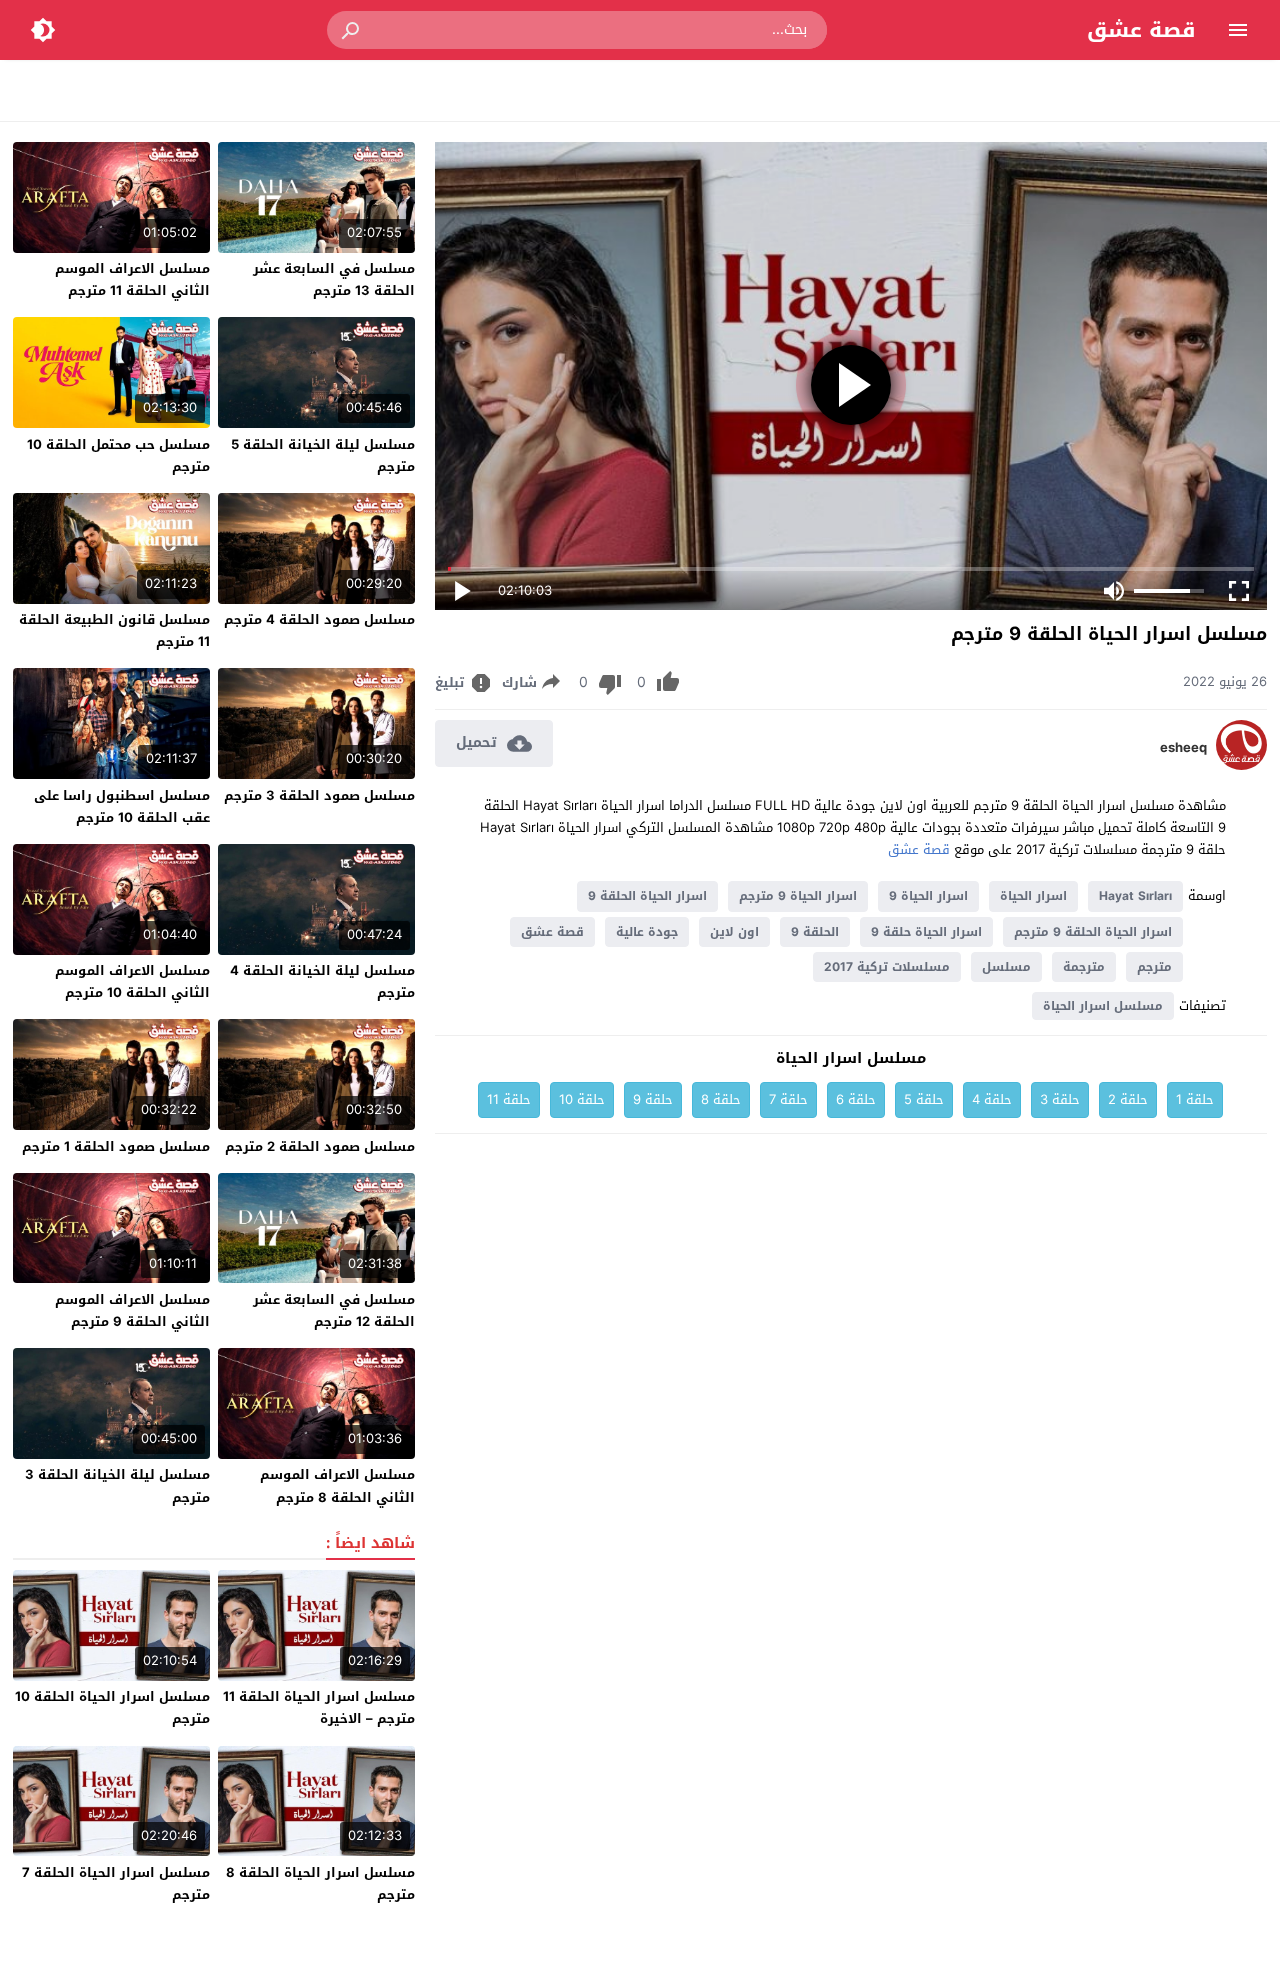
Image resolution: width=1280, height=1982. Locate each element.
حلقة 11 (509, 1099)
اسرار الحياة (1033, 896)
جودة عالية (647, 932)
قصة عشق (1141, 30)
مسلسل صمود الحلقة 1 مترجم (116, 1146)
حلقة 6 (856, 1099)
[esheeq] (1241, 765)
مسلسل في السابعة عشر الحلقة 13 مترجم (334, 279)
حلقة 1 (1195, 1099)
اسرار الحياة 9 (928, 896)
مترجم (1154, 967)
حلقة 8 (721, 1099)
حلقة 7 (788, 1099)
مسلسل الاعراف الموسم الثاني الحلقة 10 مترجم (132, 981)
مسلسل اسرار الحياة (1103, 1006)
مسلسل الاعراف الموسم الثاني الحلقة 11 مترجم (132, 279)
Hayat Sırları (1135, 896)
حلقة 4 (992, 1099)
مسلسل (1006, 967)
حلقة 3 (1060, 1099)
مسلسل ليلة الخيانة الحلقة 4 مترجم (322, 981)
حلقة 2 (1128, 1099)
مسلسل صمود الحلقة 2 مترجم (320, 1146)
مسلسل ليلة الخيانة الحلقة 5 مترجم (323, 455)
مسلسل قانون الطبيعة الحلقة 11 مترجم (114, 630)
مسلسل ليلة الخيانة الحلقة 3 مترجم (117, 1485)
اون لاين (734, 932)
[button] (352, 30)
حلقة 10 (582, 1099)
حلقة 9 (653, 1099)
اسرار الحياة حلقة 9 (926, 932)
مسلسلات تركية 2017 (887, 967)
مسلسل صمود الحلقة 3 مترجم (319, 795)
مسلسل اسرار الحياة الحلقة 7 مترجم (116, 1883)
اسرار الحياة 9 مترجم (798, 896)
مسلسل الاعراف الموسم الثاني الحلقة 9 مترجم (132, 1310)
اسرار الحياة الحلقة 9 (647, 896)
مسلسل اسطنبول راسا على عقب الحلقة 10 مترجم (122, 806)
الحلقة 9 (815, 932)
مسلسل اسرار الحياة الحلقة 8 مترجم (320, 1883)
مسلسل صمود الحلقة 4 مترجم (319, 619)
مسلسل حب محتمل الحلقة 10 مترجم (118, 455)
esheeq (1183, 748)
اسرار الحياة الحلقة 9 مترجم (1093, 932)
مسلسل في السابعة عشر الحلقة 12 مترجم (334, 1310)
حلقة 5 (924, 1099)
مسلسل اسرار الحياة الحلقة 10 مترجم (112, 1707)
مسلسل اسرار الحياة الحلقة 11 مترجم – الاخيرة (319, 1707)
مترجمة (1084, 967)
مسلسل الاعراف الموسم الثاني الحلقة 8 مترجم (337, 1485)
